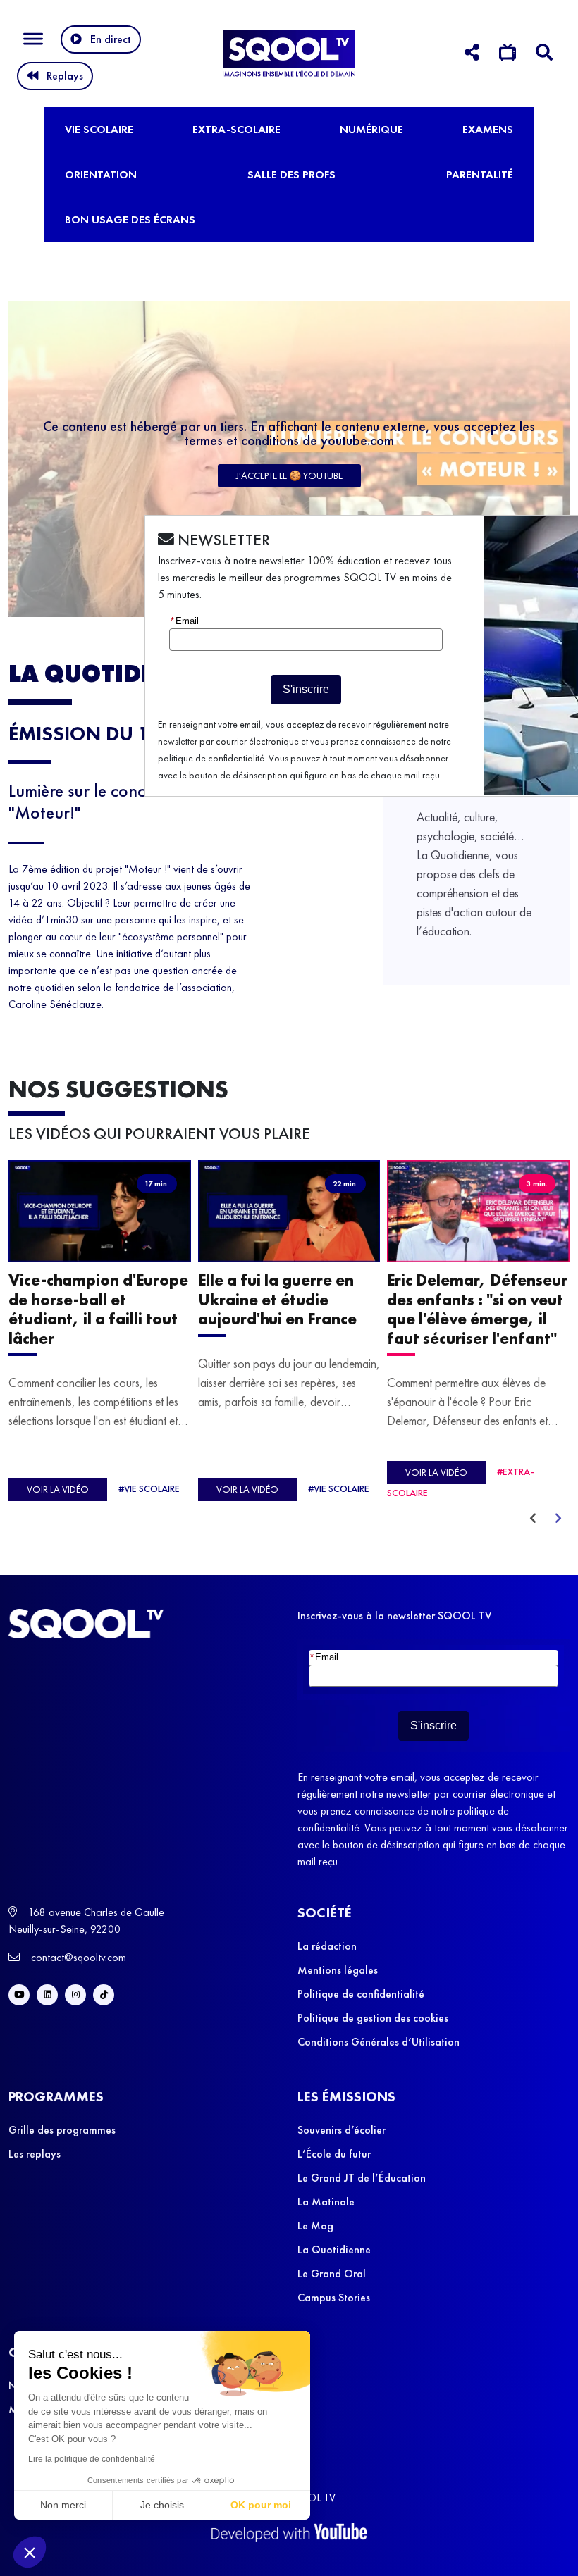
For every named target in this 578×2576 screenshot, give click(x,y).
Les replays (35, 2154)
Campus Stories (334, 2297)
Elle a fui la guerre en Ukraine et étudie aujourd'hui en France (277, 1300)
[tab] (472, 55)
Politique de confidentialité (361, 1994)
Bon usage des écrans (130, 219)
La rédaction (327, 1946)
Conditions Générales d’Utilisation (379, 2042)
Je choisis (162, 2505)
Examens (488, 129)
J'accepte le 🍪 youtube (289, 475)
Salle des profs (291, 174)
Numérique (371, 129)
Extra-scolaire (236, 129)
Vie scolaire (99, 129)
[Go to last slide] (533, 1519)
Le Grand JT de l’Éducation (362, 2178)
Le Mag (315, 2226)
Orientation (101, 174)
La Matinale (326, 2202)
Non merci (63, 2505)
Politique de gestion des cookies (373, 2018)
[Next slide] (558, 1519)
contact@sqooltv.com (77, 1957)
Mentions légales (338, 1970)
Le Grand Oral (332, 2273)
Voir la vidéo (58, 1490)
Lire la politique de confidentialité (92, 2459)
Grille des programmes (62, 2130)
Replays (65, 76)
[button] (30, 2552)
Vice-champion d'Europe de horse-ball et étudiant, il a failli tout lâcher (98, 1310)
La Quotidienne (334, 2250)
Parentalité (480, 174)
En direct (111, 39)
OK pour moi (261, 2505)
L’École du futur (334, 2154)
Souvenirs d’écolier (342, 2130)
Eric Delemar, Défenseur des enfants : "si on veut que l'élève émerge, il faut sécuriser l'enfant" (477, 1310)
